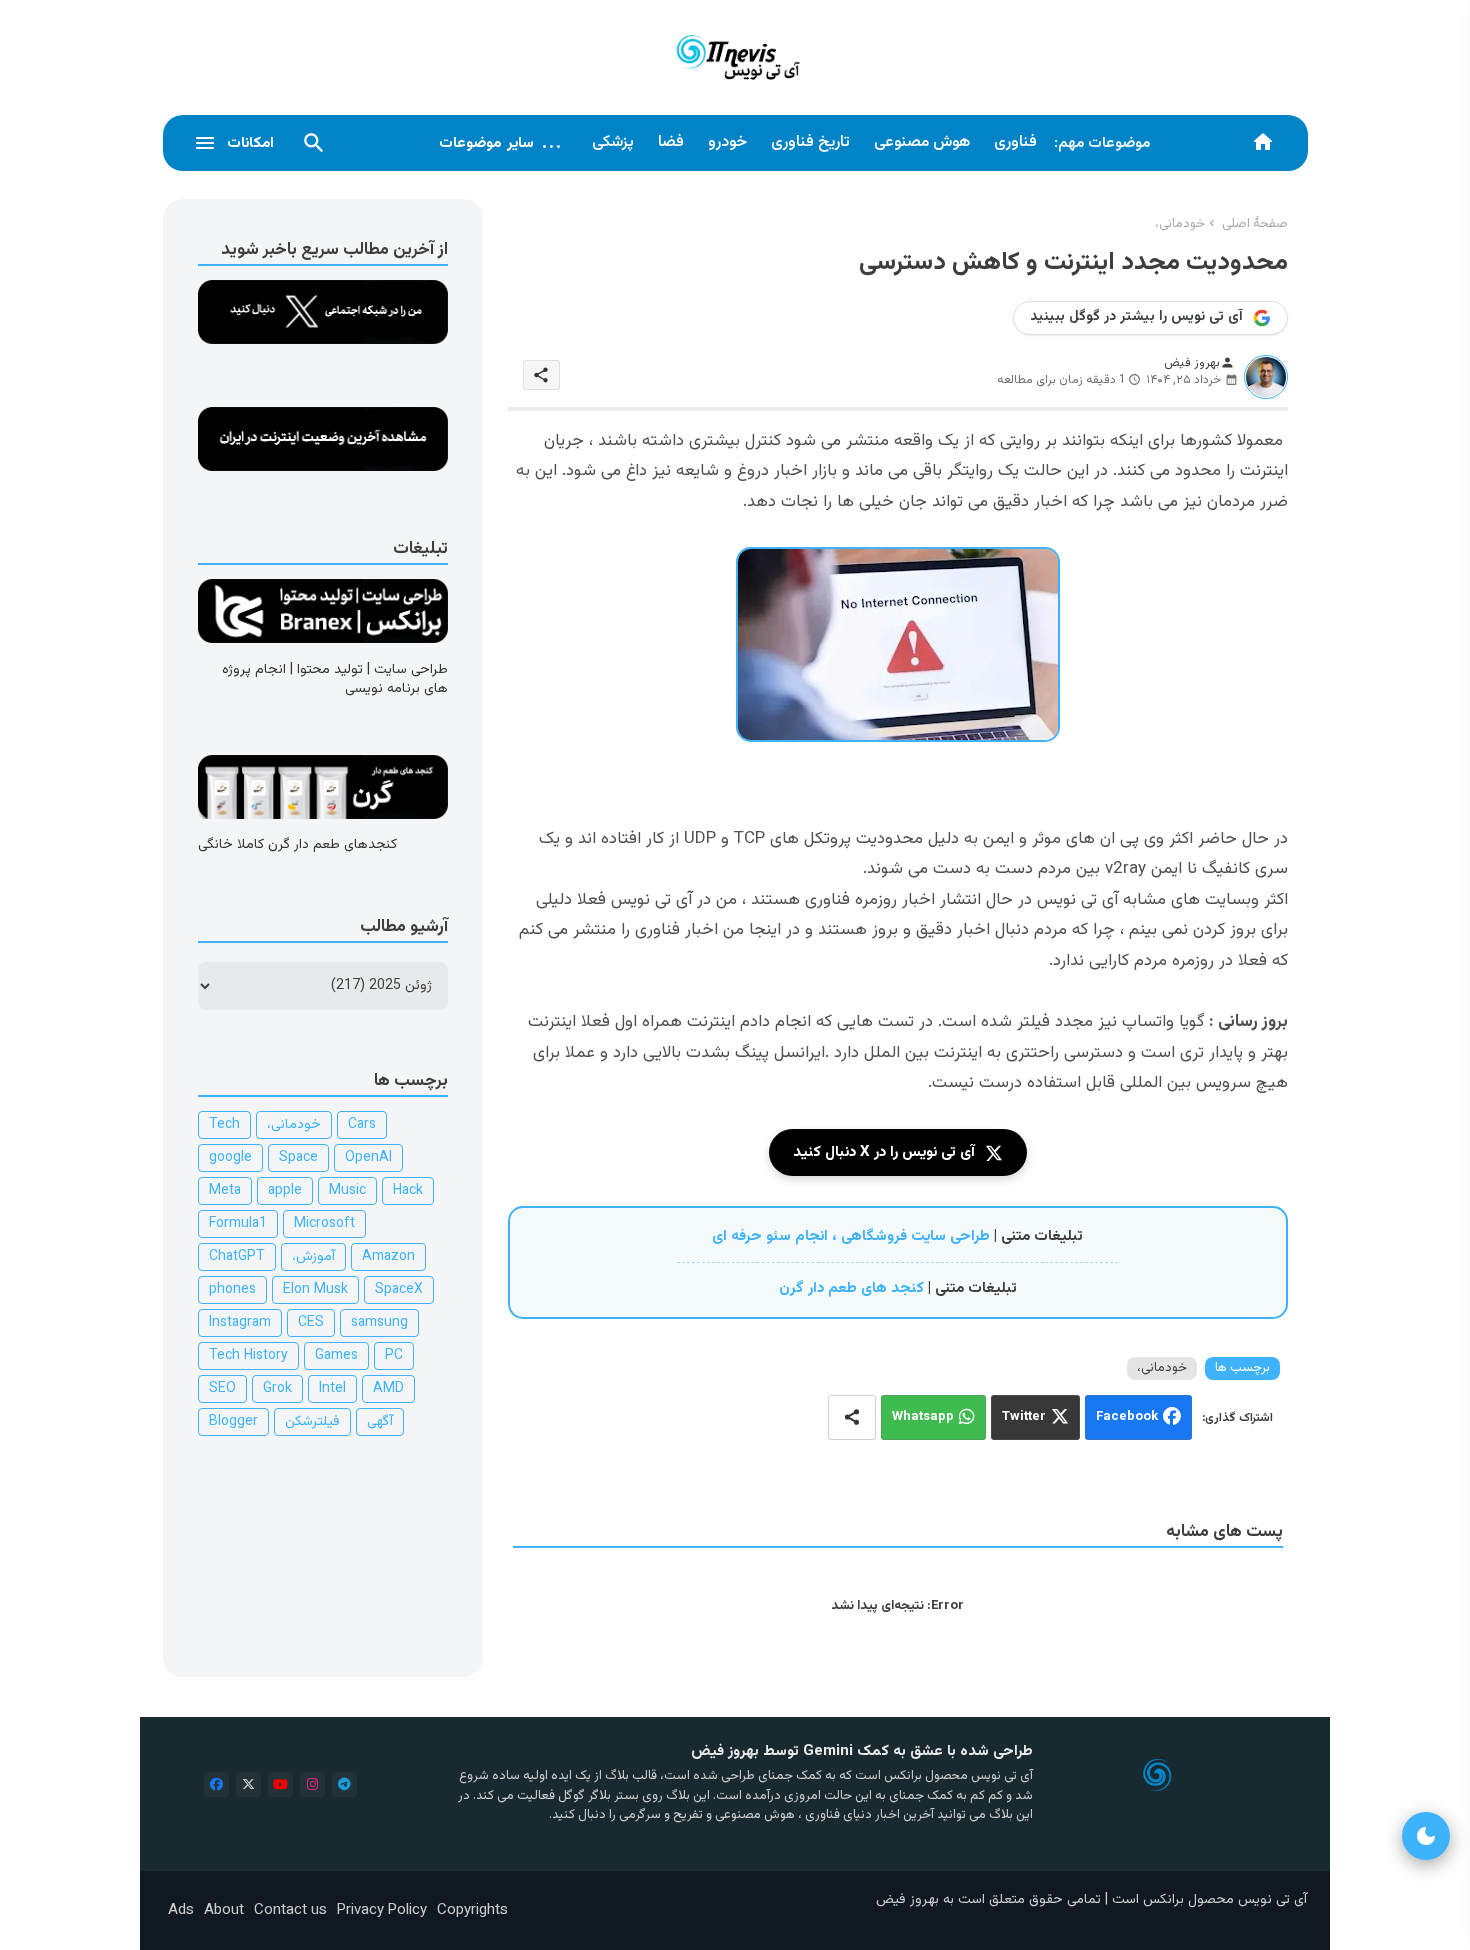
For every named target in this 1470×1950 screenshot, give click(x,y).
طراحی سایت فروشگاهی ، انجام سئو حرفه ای (851, 1236)
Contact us (290, 1910)
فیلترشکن (312, 1422)
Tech (224, 1125)
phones (232, 1290)
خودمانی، (1180, 224)
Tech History (248, 1356)
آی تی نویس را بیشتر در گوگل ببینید (1136, 317)
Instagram (240, 1323)
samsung (379, 1323)
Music (347, 1191)
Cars (362, 1125)
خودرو (727, 142)
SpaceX (399, 1290)
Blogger (233, 1422)
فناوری (1015, 142)
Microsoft (324, 1224)
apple (285, 1191)
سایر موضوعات (501, 143)
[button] (314, 143)
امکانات (250, 143)
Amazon (388, 1257)
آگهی (380, 1422)
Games (336, 1356)
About (224, 1910)
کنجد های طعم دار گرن (851, 1288)
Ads (181, 1910)
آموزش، (313, 1257)
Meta (225, 1191)
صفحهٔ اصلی (1255, 224)
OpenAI (368, 1158)
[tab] (1015, 143)
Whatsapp (923, 1417)
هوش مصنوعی (922, 142)
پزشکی (613, 142)
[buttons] (216, 1784)
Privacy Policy (382, 1910)
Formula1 (238, 1224)
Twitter (1024, 1417)
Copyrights (472, 1910)
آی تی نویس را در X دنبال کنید (884, 1152)
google (230, 1158)
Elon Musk (315, 1290)
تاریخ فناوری (810, 142)
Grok (277, 1389)
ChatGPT (237, 1257)
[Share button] (852, 1417)
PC (394, 1356)
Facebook (1127, 1417)
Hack (408, 1191)
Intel (332, 1389)
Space (298, 1158)
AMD (388, 1389)
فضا (671, 142)
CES (311, 1323)
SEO (222, 1389)
